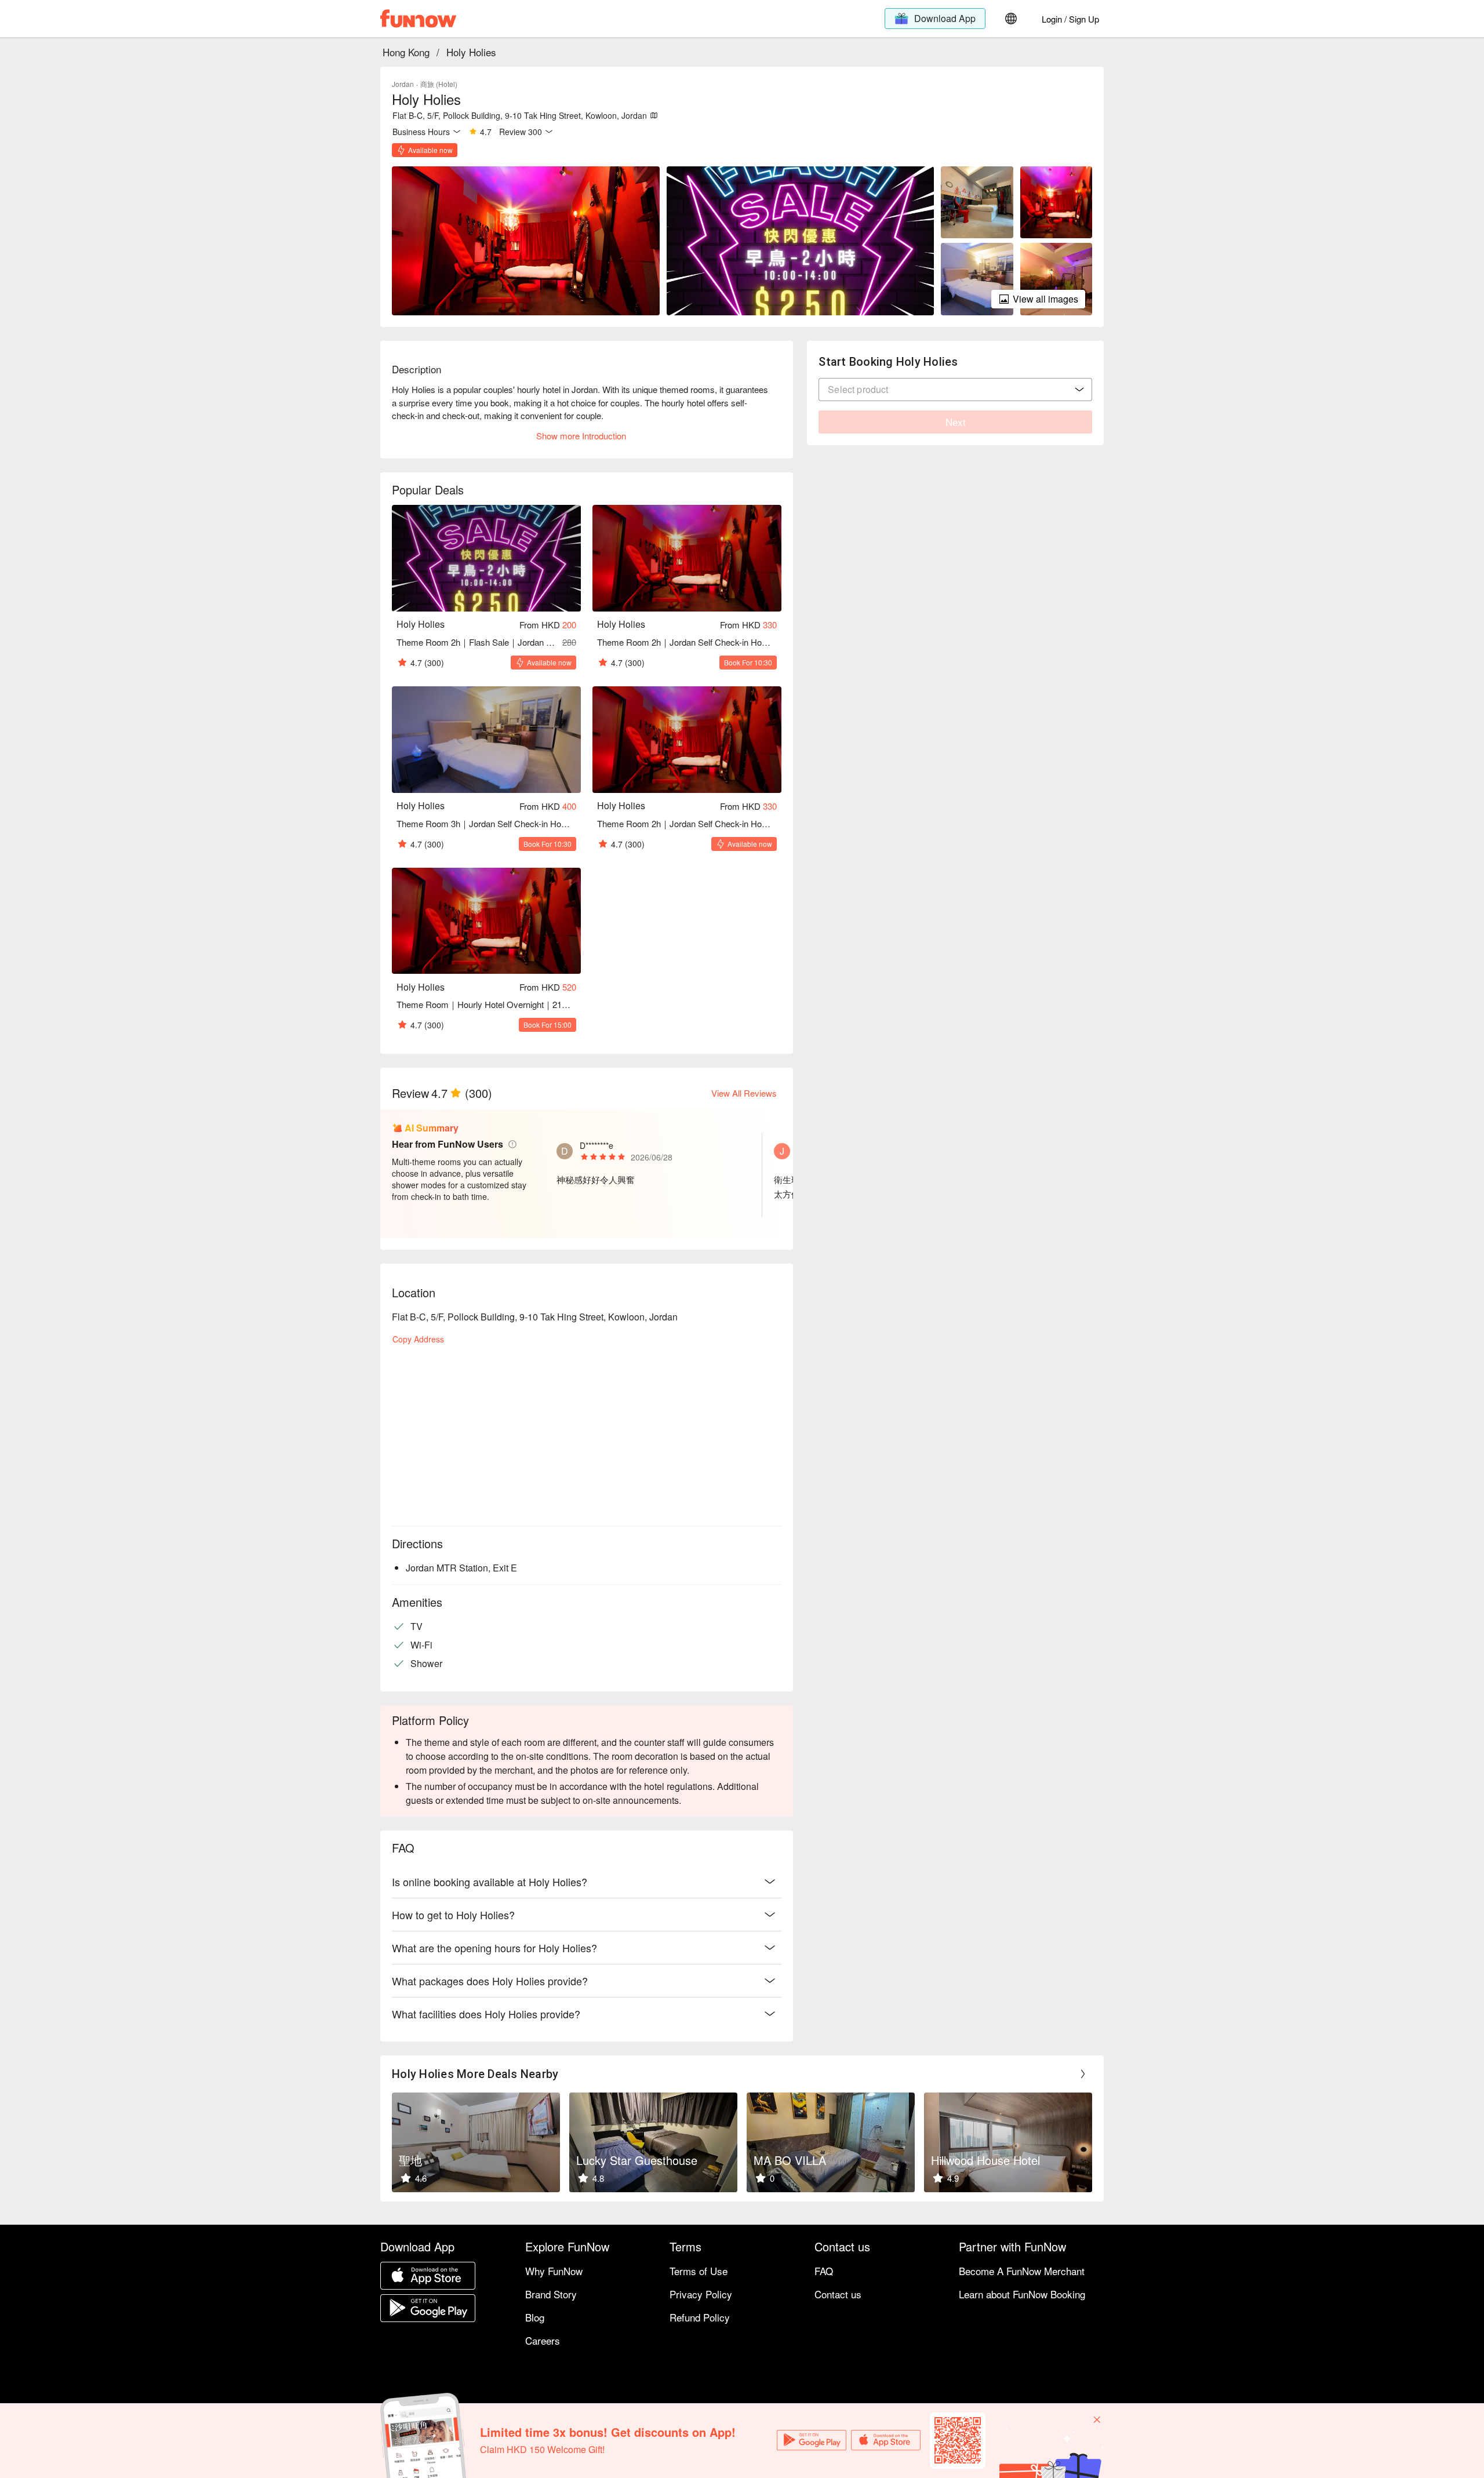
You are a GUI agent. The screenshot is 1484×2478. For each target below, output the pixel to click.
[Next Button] (1083, 2074)
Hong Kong (406, 52)
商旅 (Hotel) (439, 84)
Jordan (403, 84)
